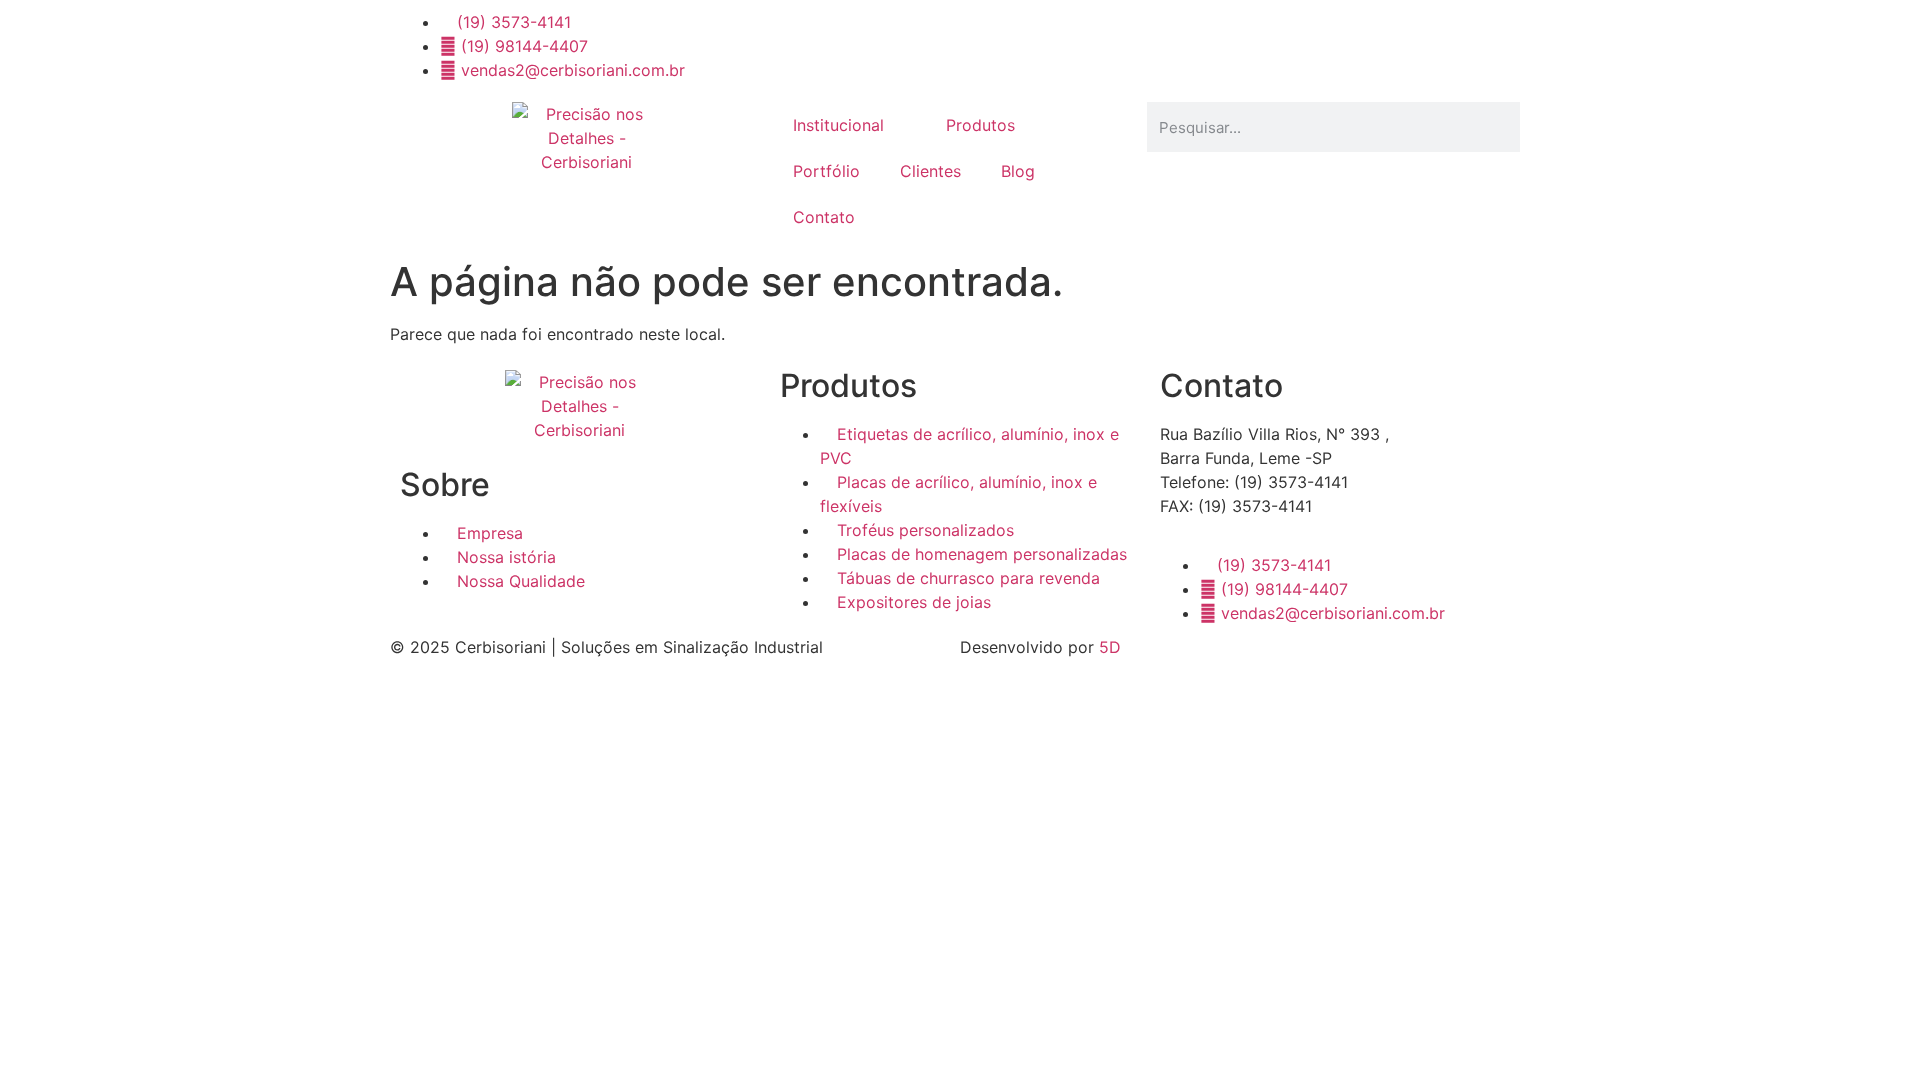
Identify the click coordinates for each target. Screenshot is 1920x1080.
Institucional (838, 125)
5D (1110, 647)
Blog (1018, 171)
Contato (824, 217)
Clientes (930, 171)
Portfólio (826, 171)
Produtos (980, 125)
